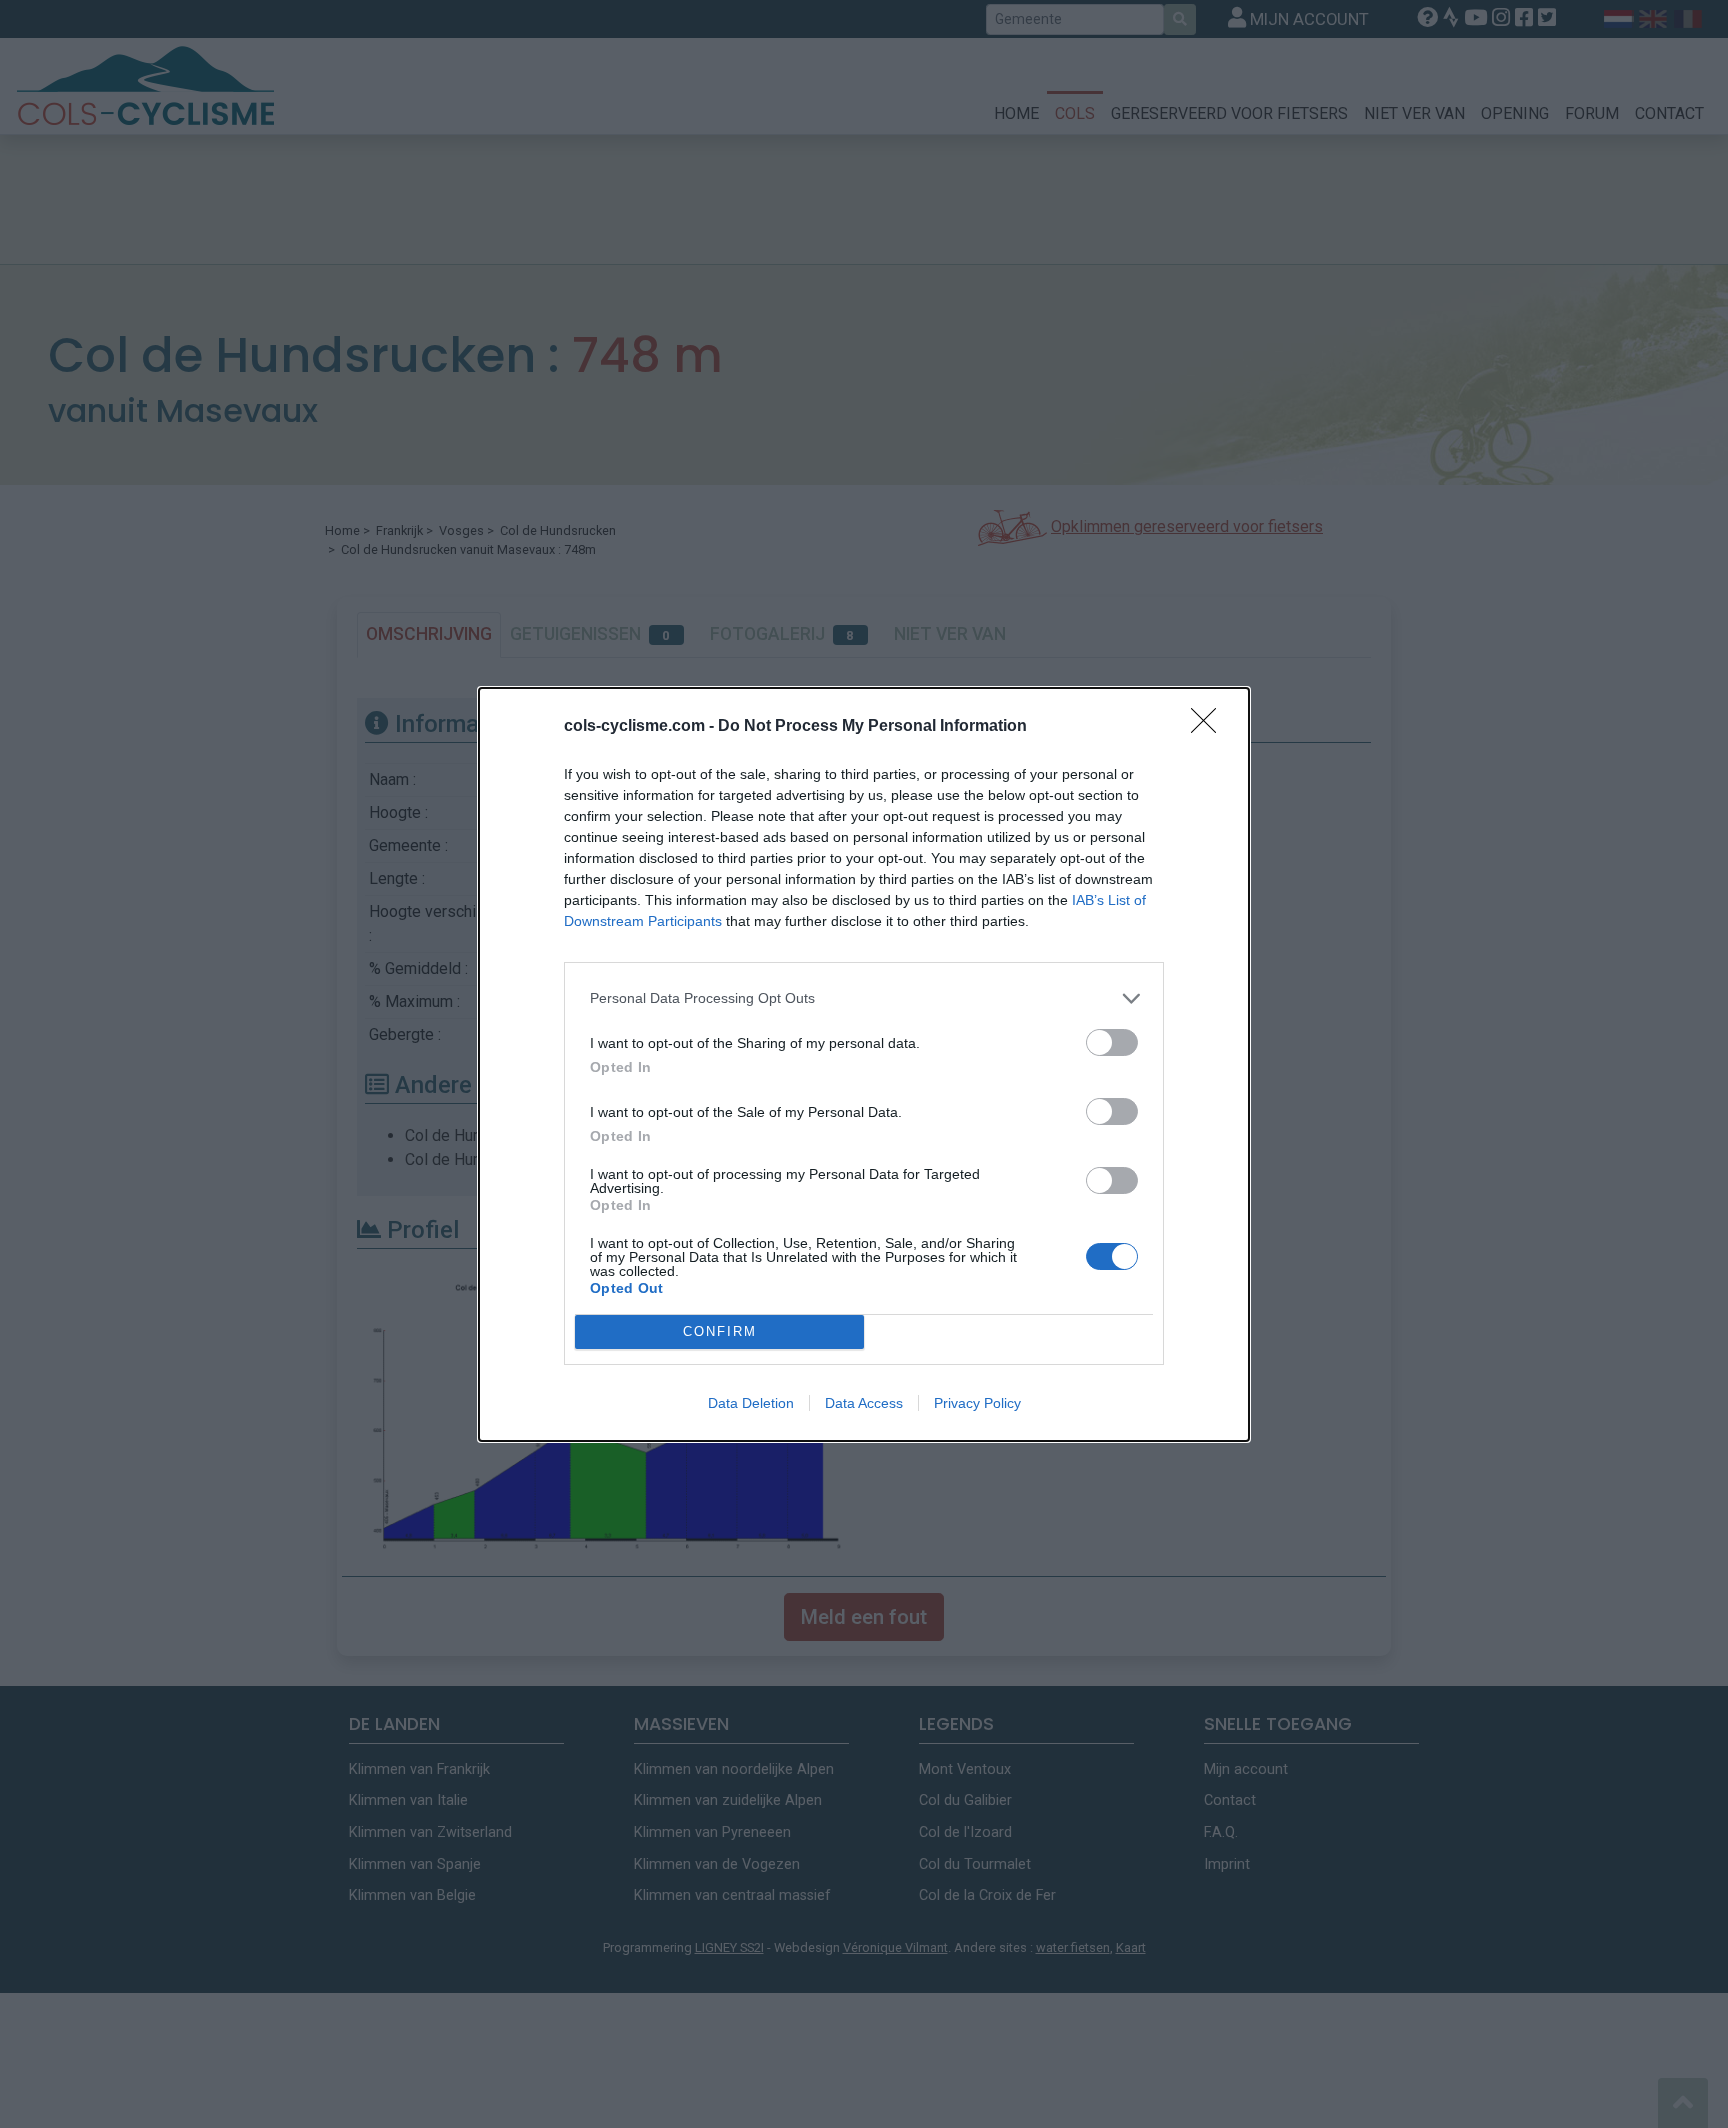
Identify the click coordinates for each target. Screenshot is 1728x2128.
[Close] (1210, 727)
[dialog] (864, 1064)
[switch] (1112, 1042)
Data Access (864, 1403)
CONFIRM (720, 1331)
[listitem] (864, 998)
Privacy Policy (977, 1403)
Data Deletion (751, 1403)
